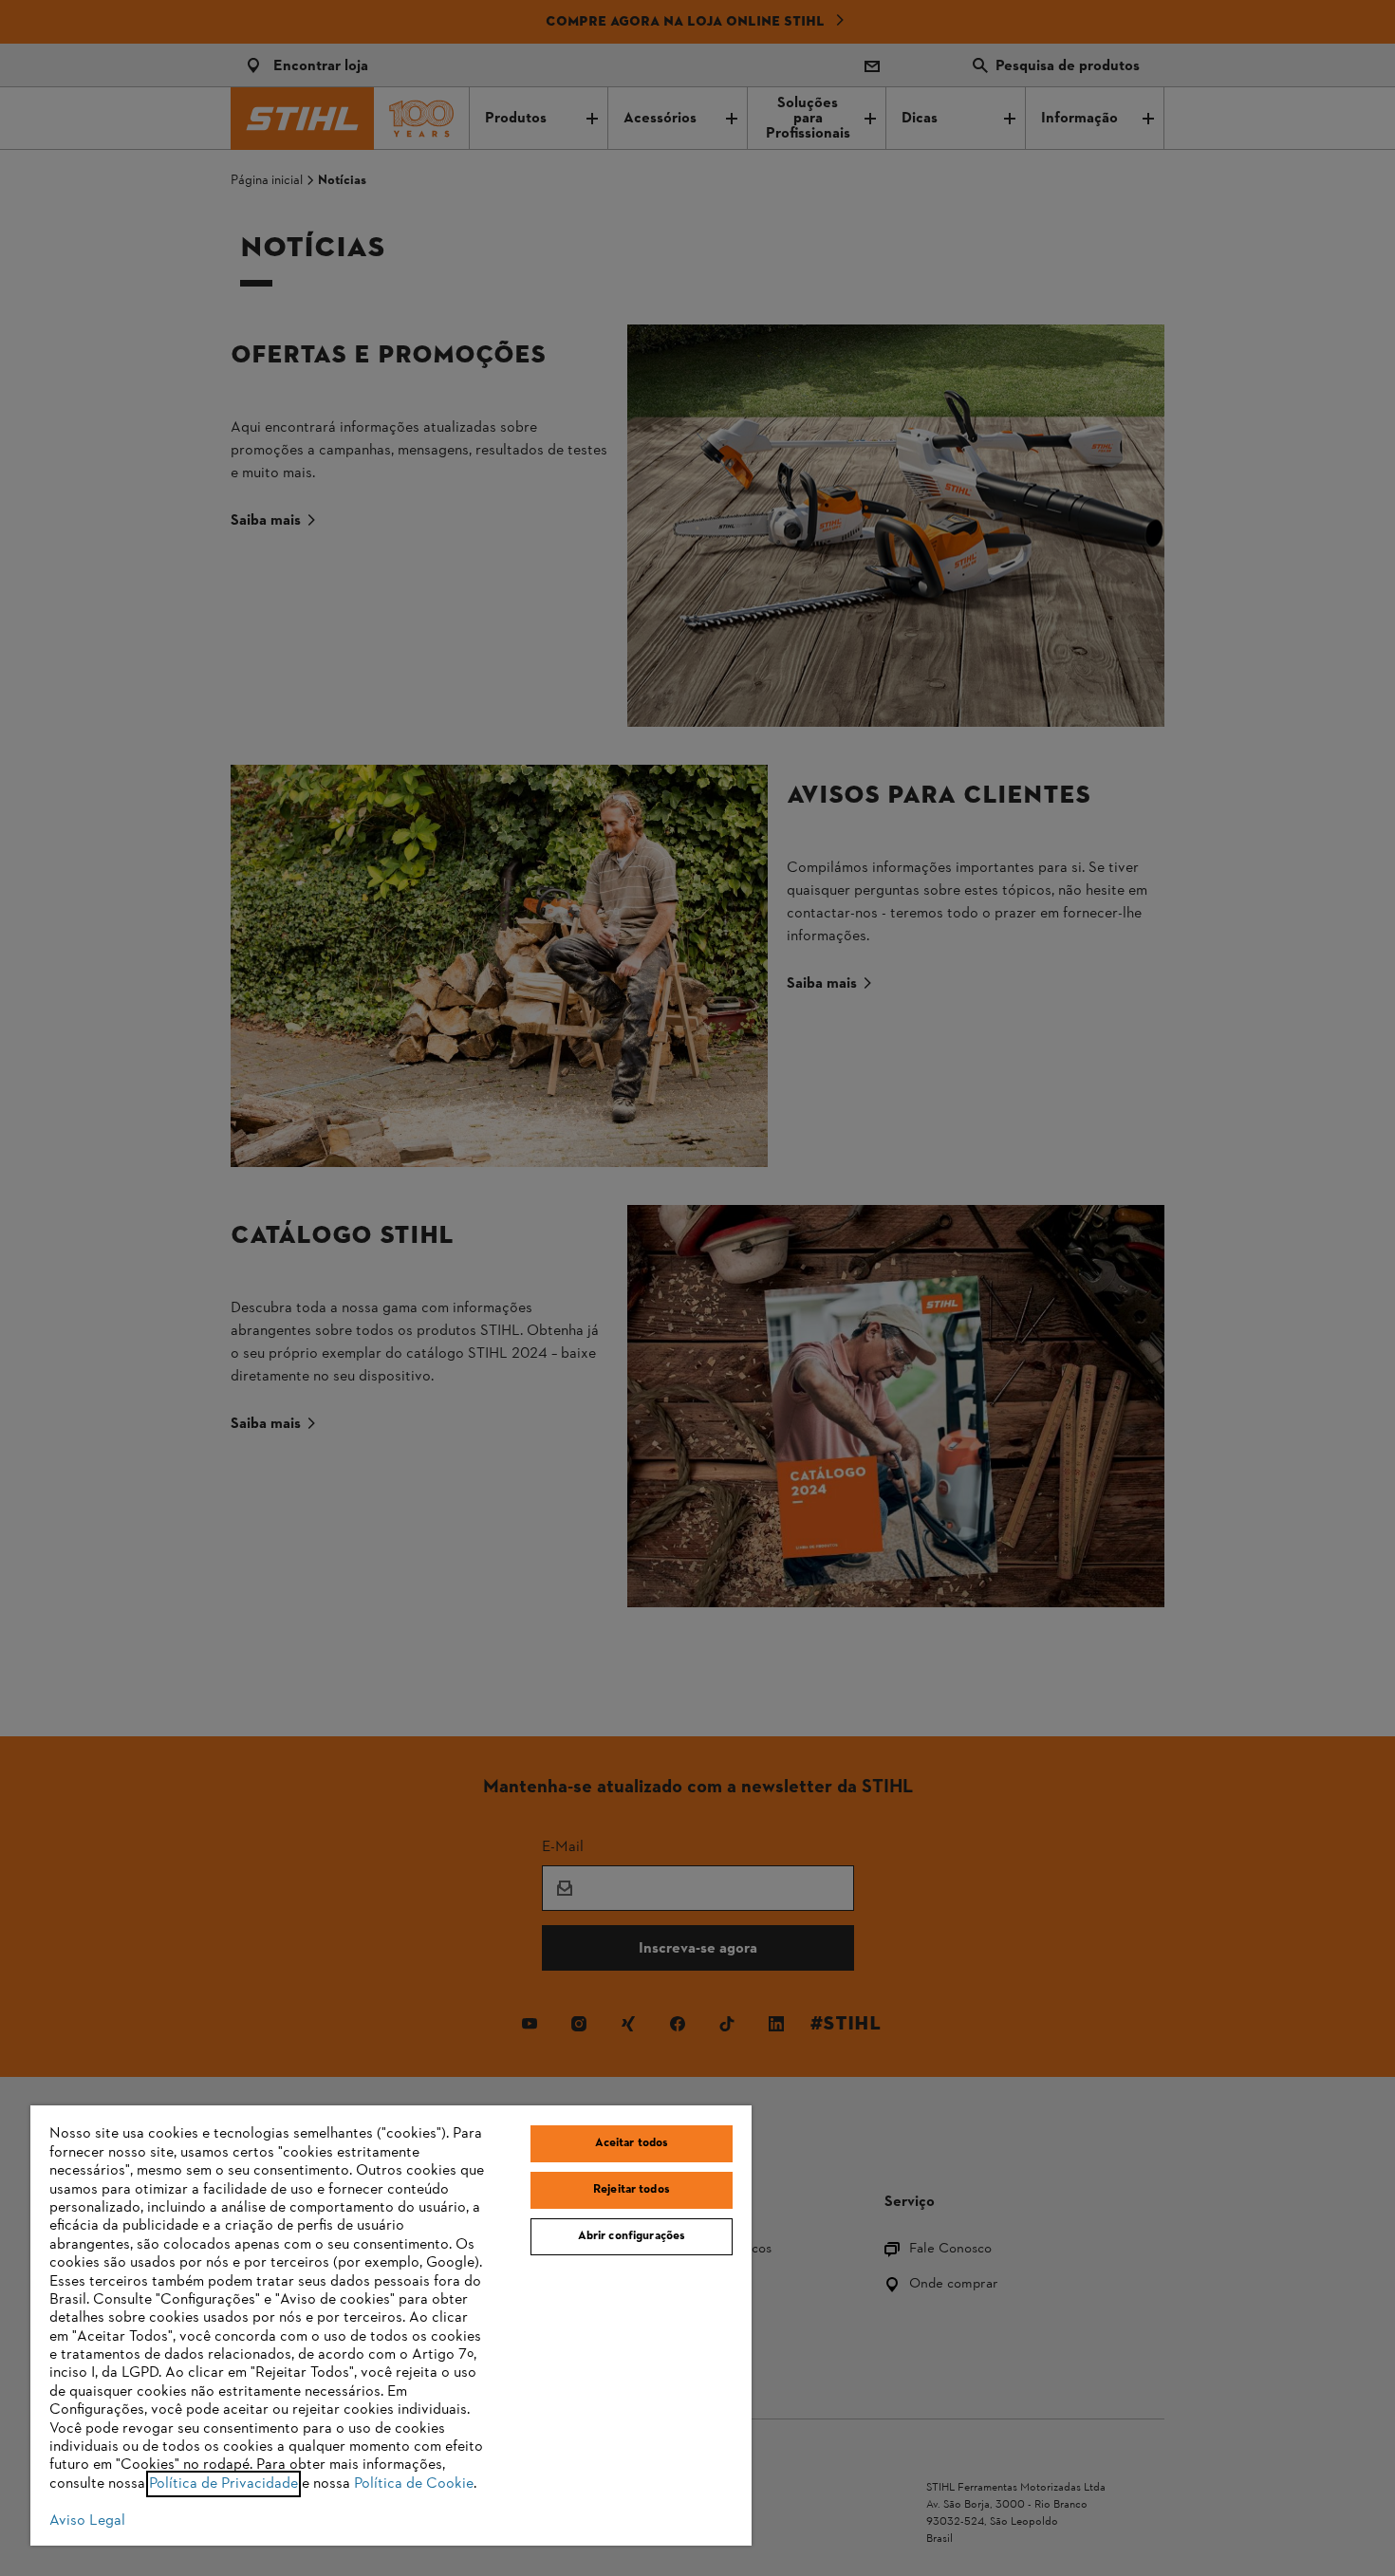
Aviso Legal (87, 2521)
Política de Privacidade (223, 2484)
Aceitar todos (632, 2143)
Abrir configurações (632, 2236)
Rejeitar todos (632, 2190)
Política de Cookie (414, 2484)
